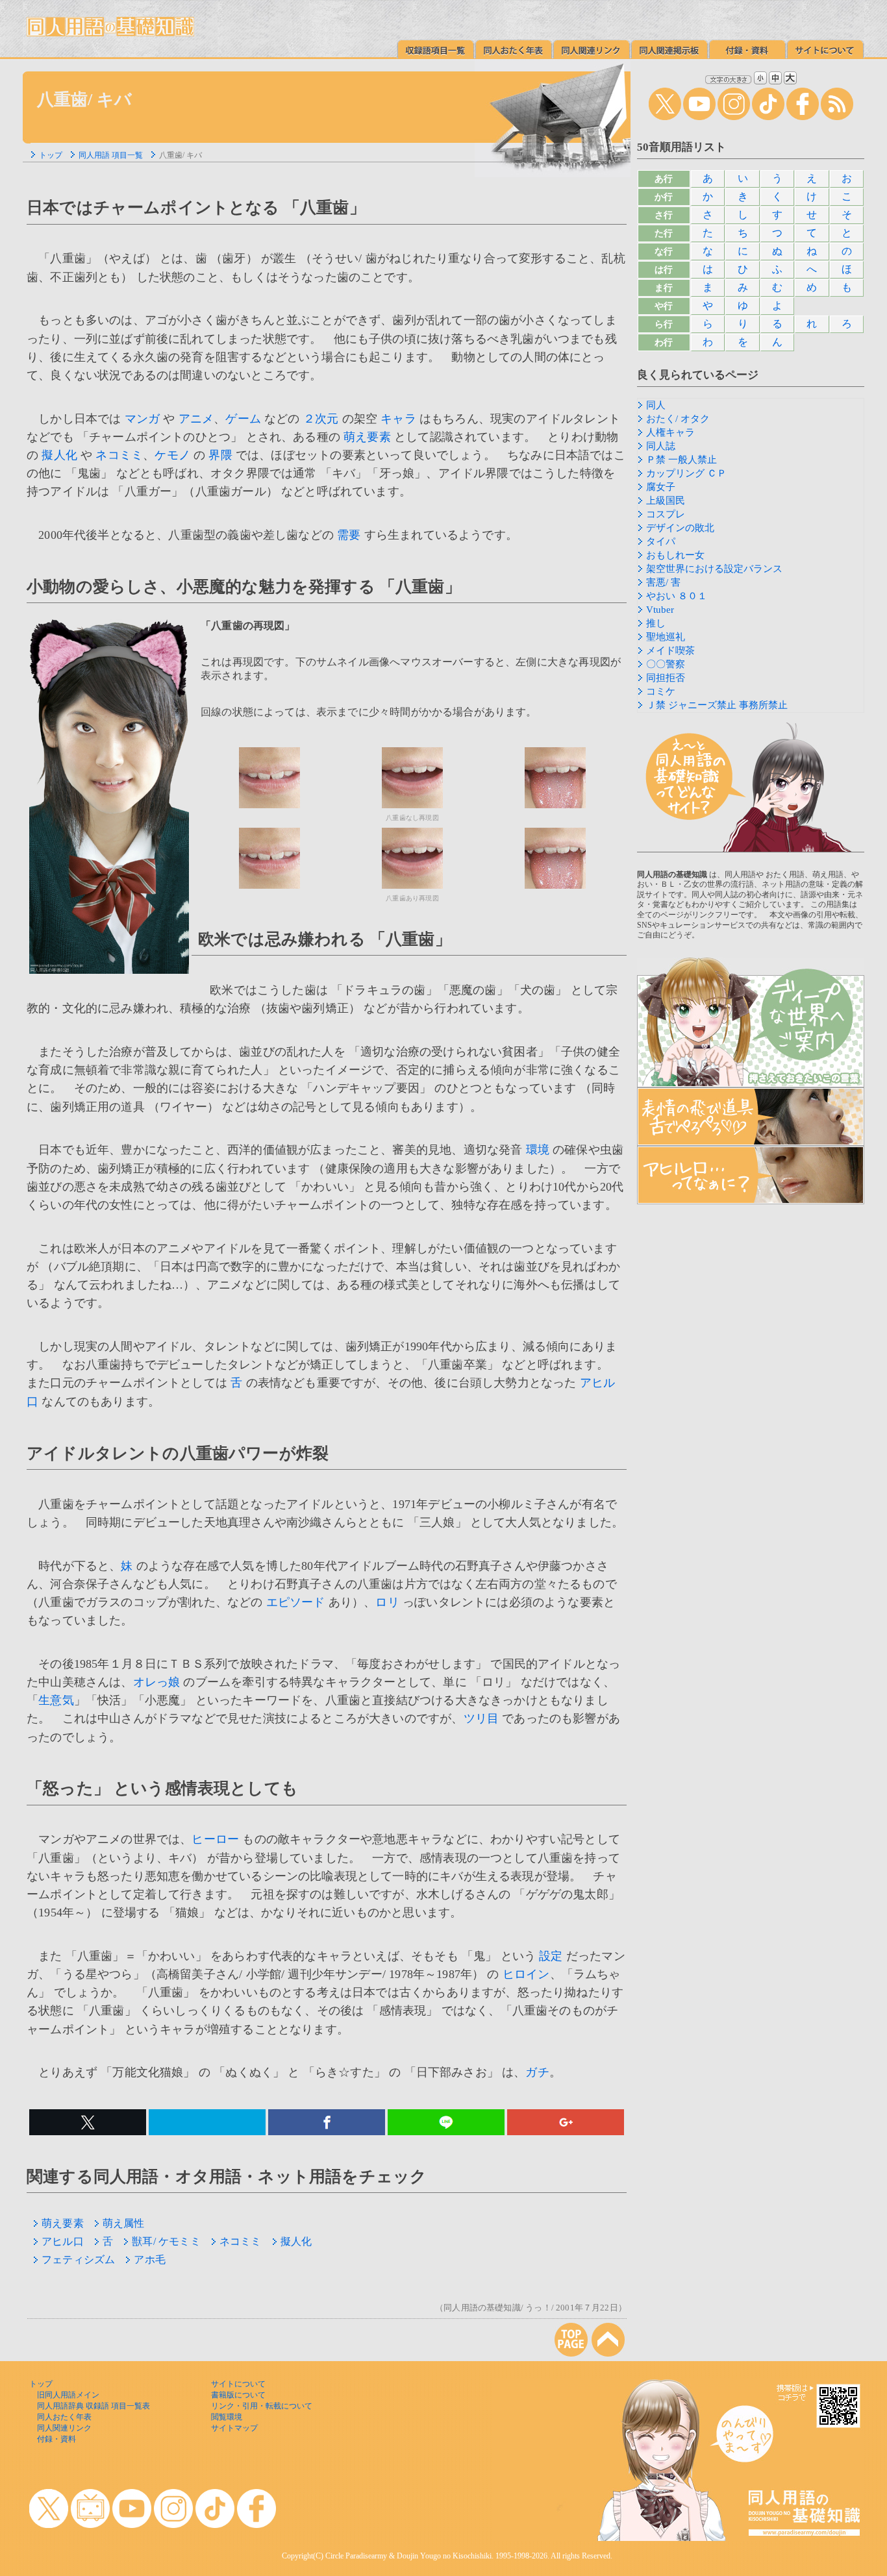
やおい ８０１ (677, 596)
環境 (538, 1150)
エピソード (296, 1602)
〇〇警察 (666, 664)
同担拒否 (666, 678)
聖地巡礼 (666, 637)
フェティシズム (78, 2260)
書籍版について (238, 2395)
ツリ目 (481, 1718)
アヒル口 (63, 2241)
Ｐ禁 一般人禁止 (681, 460)
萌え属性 (124, 2223)
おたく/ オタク (678, 419)
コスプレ (666, 514)
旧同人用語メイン (68, 2395)
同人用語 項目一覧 (111, 155)
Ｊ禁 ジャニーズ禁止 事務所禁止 (717, 705)
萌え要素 (367, 437)
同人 (656, 405)
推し (656, 623)
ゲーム (243, 419)
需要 (349, 535)
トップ (51, 155)
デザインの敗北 (680, 528)
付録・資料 (56, 2439)
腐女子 (661, 487)
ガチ (537, 2072)
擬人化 (59, 455)
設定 (551, 1956)
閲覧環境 (227, 2417)
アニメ (196, 419)
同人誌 (661, 446)
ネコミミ (119, 455)
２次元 (321, 419)
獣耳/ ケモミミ (166, 2241)
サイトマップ (234, 2428)
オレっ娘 (157, 1682)
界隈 (220, 455)
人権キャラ (670, 432)
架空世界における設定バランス (714, 569)
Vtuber (660, 610)
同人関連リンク (64, 2428)
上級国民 (666, 501)
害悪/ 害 (663, 582)
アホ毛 (150, 2260)
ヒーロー (215, 1839)
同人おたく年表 (64, 2417)
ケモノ (172, 455)
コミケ (661, 691)
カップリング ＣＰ (686, 473)
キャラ (398, 419)
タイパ (661, 541)
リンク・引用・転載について (262, 2406)
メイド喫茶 (670, 650)
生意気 (56, 1700)
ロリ (387, 1602)
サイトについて (238, 2384)
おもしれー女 (675, 555)
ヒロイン (526, 1974)
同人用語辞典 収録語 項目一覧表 (94, 2406)
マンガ (143, 419)
